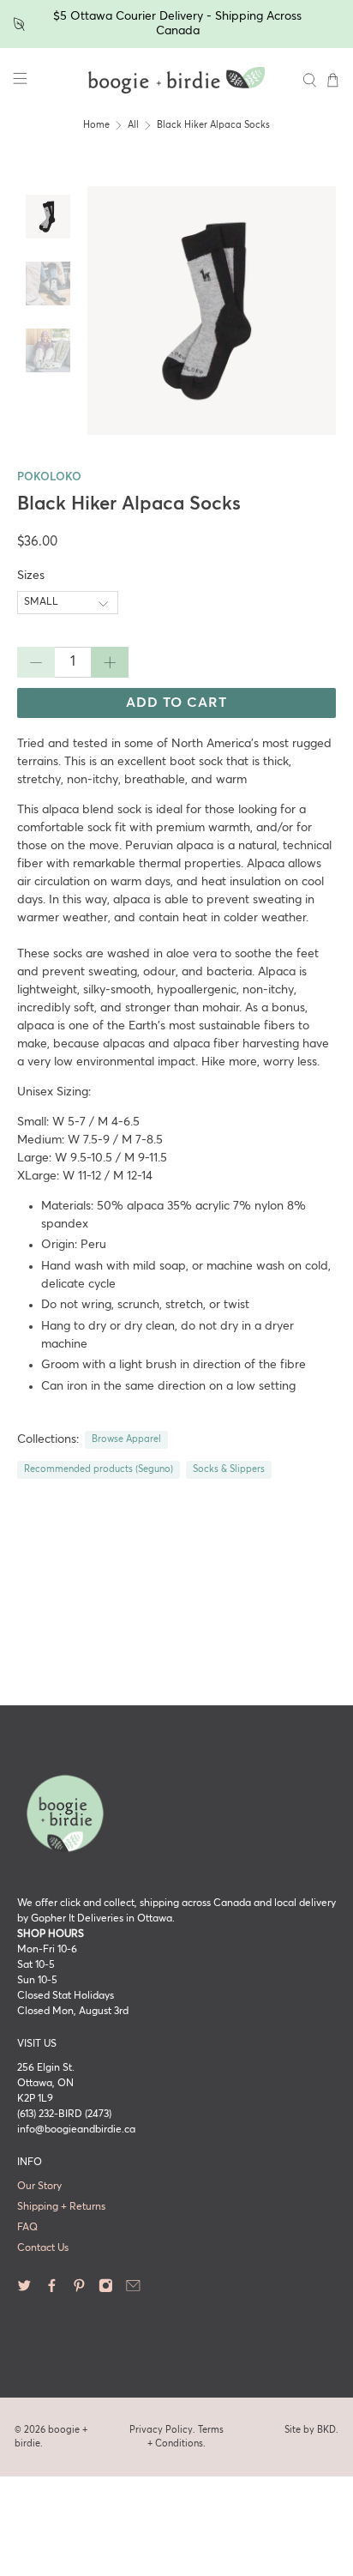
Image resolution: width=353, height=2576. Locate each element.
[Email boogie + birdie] (133, 2290)
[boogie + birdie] (176, 81)
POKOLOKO (49, 477)
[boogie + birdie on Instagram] (106, 2290)
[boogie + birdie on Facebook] (52, 2290)
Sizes (31, 576)
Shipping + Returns (61, 2207)
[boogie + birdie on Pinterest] (79, 2290)
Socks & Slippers (229, 1469)
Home (96, 125)
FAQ (27, 2228)
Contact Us (43, 2248)
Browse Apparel (126, 1439)
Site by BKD (310, 2430)
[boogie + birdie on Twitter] (24, 2290)
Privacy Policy (161, 2430)
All (133, 125)
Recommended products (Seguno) (99, 1469)
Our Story (39, 2187)
